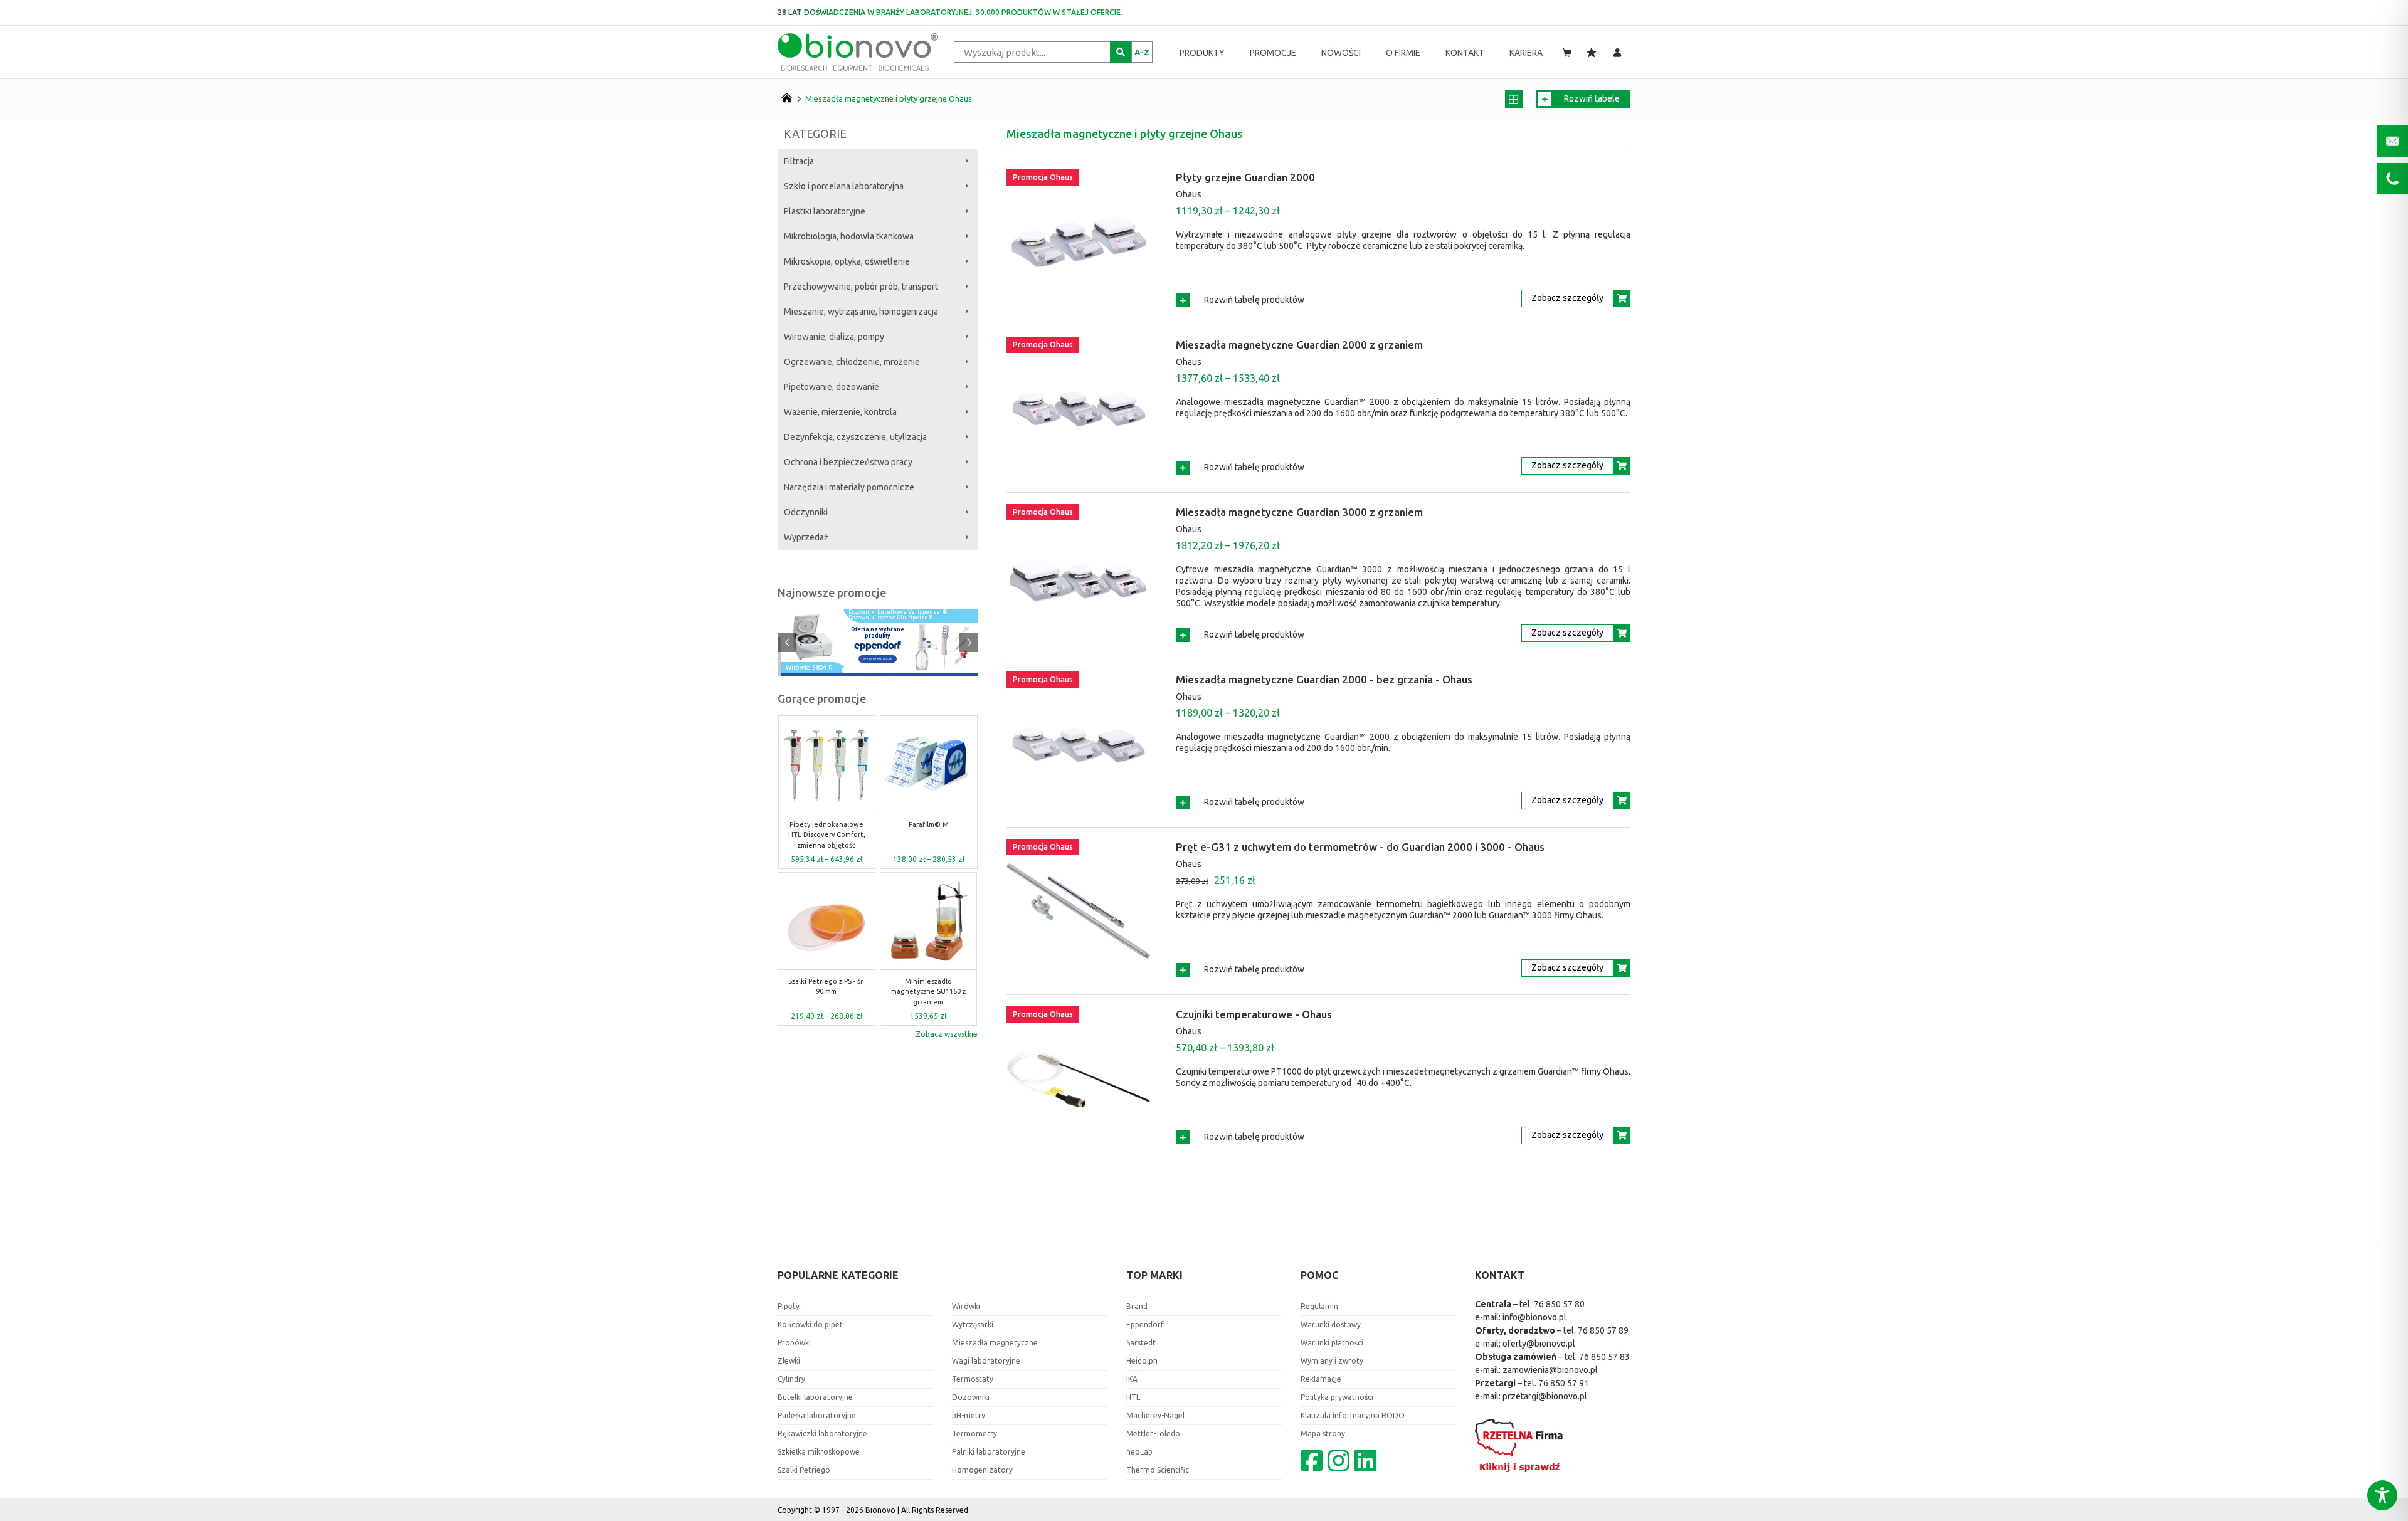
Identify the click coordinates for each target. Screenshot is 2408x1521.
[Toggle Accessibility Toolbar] (2382, 1495)
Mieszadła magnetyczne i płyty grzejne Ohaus (889, 98)
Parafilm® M (929, 824)
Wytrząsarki (973, 1324)
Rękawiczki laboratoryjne (822, 1434)
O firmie (1403, 53)
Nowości (1341, 53)
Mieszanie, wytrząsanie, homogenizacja (861, 312)
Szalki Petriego (804, 1470)
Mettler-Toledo (1153, 1434)
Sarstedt (1141, 1343)
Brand (1137, 1306)
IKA (1132, 1379)
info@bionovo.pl (1534, 1317)
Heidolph (1142, 1361)
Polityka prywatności (1337, 1397)
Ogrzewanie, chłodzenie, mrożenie (852, 362)
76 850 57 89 (1603, 1330)
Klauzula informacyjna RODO (1353, 1415)
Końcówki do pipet (810, 1324)
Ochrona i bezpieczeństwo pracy (848, 462)
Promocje (1273, 53)
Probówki (794, 1343)
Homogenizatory (982, 1470)
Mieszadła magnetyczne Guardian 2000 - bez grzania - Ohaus (1324, 679)
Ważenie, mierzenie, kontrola (840, 412)
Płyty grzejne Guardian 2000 (1245, 177)
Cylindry (791, 1379)
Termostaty (973, 1379)
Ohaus (1189, 194)
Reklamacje (1321, 1379)
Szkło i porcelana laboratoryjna (844, 186)
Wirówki (966, 1306)
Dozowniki (971, 1397)
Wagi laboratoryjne (986, 1361)
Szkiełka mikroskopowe (819, 1452)
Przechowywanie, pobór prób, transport (861, 287)
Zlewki (789, 1361)
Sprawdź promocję (878, 659)
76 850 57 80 (1559, 1304)
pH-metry (969, 1415)
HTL (1133, 1397)
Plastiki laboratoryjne (825, 211)
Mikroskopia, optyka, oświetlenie (847, 261)
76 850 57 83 (1604, 1357)
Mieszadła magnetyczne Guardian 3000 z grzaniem (1299, 512)
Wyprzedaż (806, 537)
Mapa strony (1323, 1434)
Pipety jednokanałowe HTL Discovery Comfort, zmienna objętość (827, 835)
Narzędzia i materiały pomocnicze (849, 487)
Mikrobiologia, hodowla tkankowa (849, 236)
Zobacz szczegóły (1567, 298)
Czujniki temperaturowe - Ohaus (1254, 1014)
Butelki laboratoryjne (815, 1397)
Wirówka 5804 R (809, 668)
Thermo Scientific (1158, 1470)
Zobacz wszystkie (947, 1034)
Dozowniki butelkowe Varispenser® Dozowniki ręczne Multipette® (898, 615)
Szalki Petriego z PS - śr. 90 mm (826, 987)
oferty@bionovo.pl (1539, 1344)
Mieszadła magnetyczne (995, 1343)
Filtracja (799, 161)
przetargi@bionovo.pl (1545, 1396)
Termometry (974, 1434)
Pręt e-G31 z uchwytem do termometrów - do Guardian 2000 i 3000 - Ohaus (1360, 847)
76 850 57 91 (1564, 1383)
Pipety (789, 1306)
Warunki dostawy (1331, 1324)
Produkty (1202, 53)
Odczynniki (806, 512)
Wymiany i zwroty (1332, 1361)
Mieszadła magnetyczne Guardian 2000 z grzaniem (1299, 345)
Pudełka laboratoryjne (817, 1415)
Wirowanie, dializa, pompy (834, 337)
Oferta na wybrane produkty (878, 633)
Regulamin (1319, 1306)
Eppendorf (1145, 1324)
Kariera (1526, 53)
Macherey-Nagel (1155, 1415)
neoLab (1139, 1452)
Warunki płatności (1332, 1343)
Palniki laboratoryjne (989, 1452)
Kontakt (1465, 53)
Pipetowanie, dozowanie (832, 387)
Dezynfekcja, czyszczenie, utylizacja (855, 437)
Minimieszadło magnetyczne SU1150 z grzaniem (928, 992)
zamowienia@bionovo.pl (1550, 1370)
